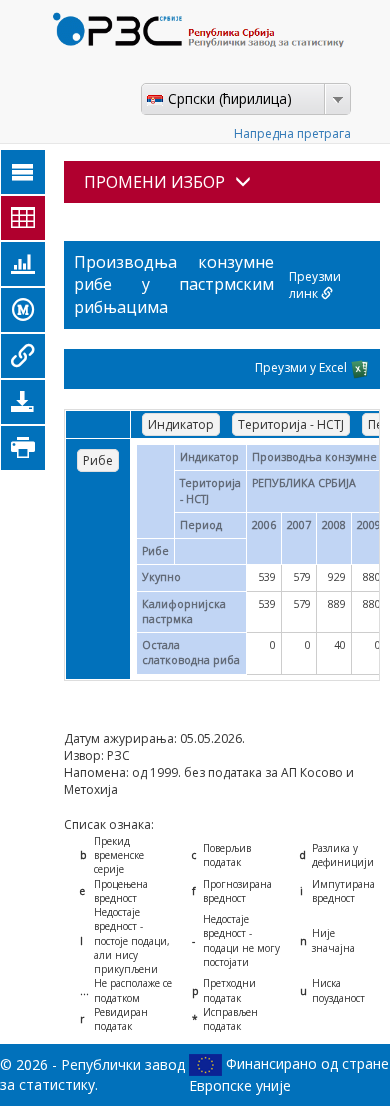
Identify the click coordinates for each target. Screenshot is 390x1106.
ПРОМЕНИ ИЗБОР (154, 182)
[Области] (23, 172)
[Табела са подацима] (23, 218)
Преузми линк (315, 285)
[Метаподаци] (23, 310)
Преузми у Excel (302, 367)
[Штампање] (23, 448)
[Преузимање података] (23, 402)
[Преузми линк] (23, 356)
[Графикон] (23, 264)
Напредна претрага (292, 133)
